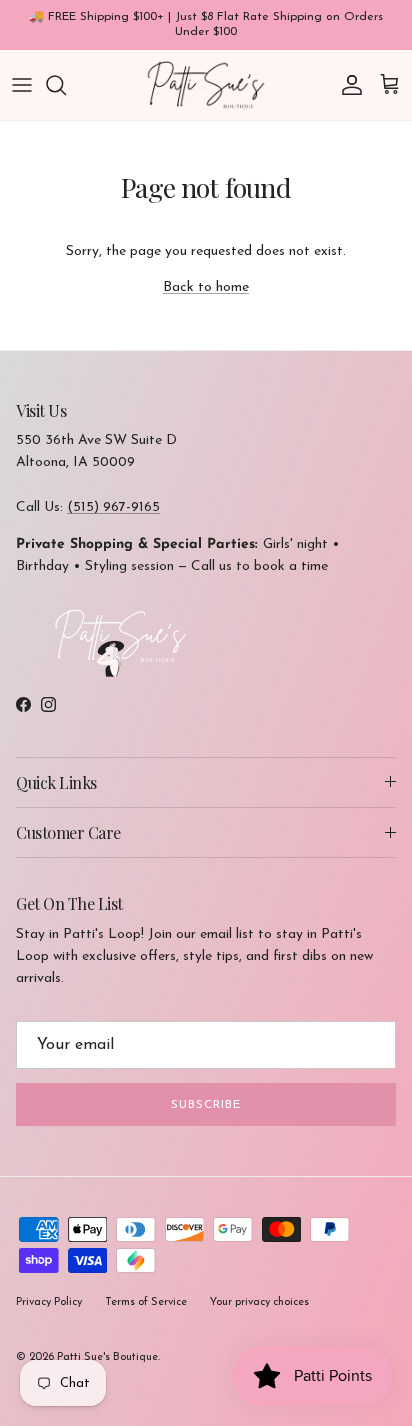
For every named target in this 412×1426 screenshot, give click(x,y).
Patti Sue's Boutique (107, 1357)
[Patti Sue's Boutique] (206, 85)
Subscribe (206, 1105)
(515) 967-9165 (113, 507)
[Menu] (22, 85)
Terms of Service (146, 1302)
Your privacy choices (259, 1302)
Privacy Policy (49, 1302)
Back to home (206, 287)
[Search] (66, 85)
